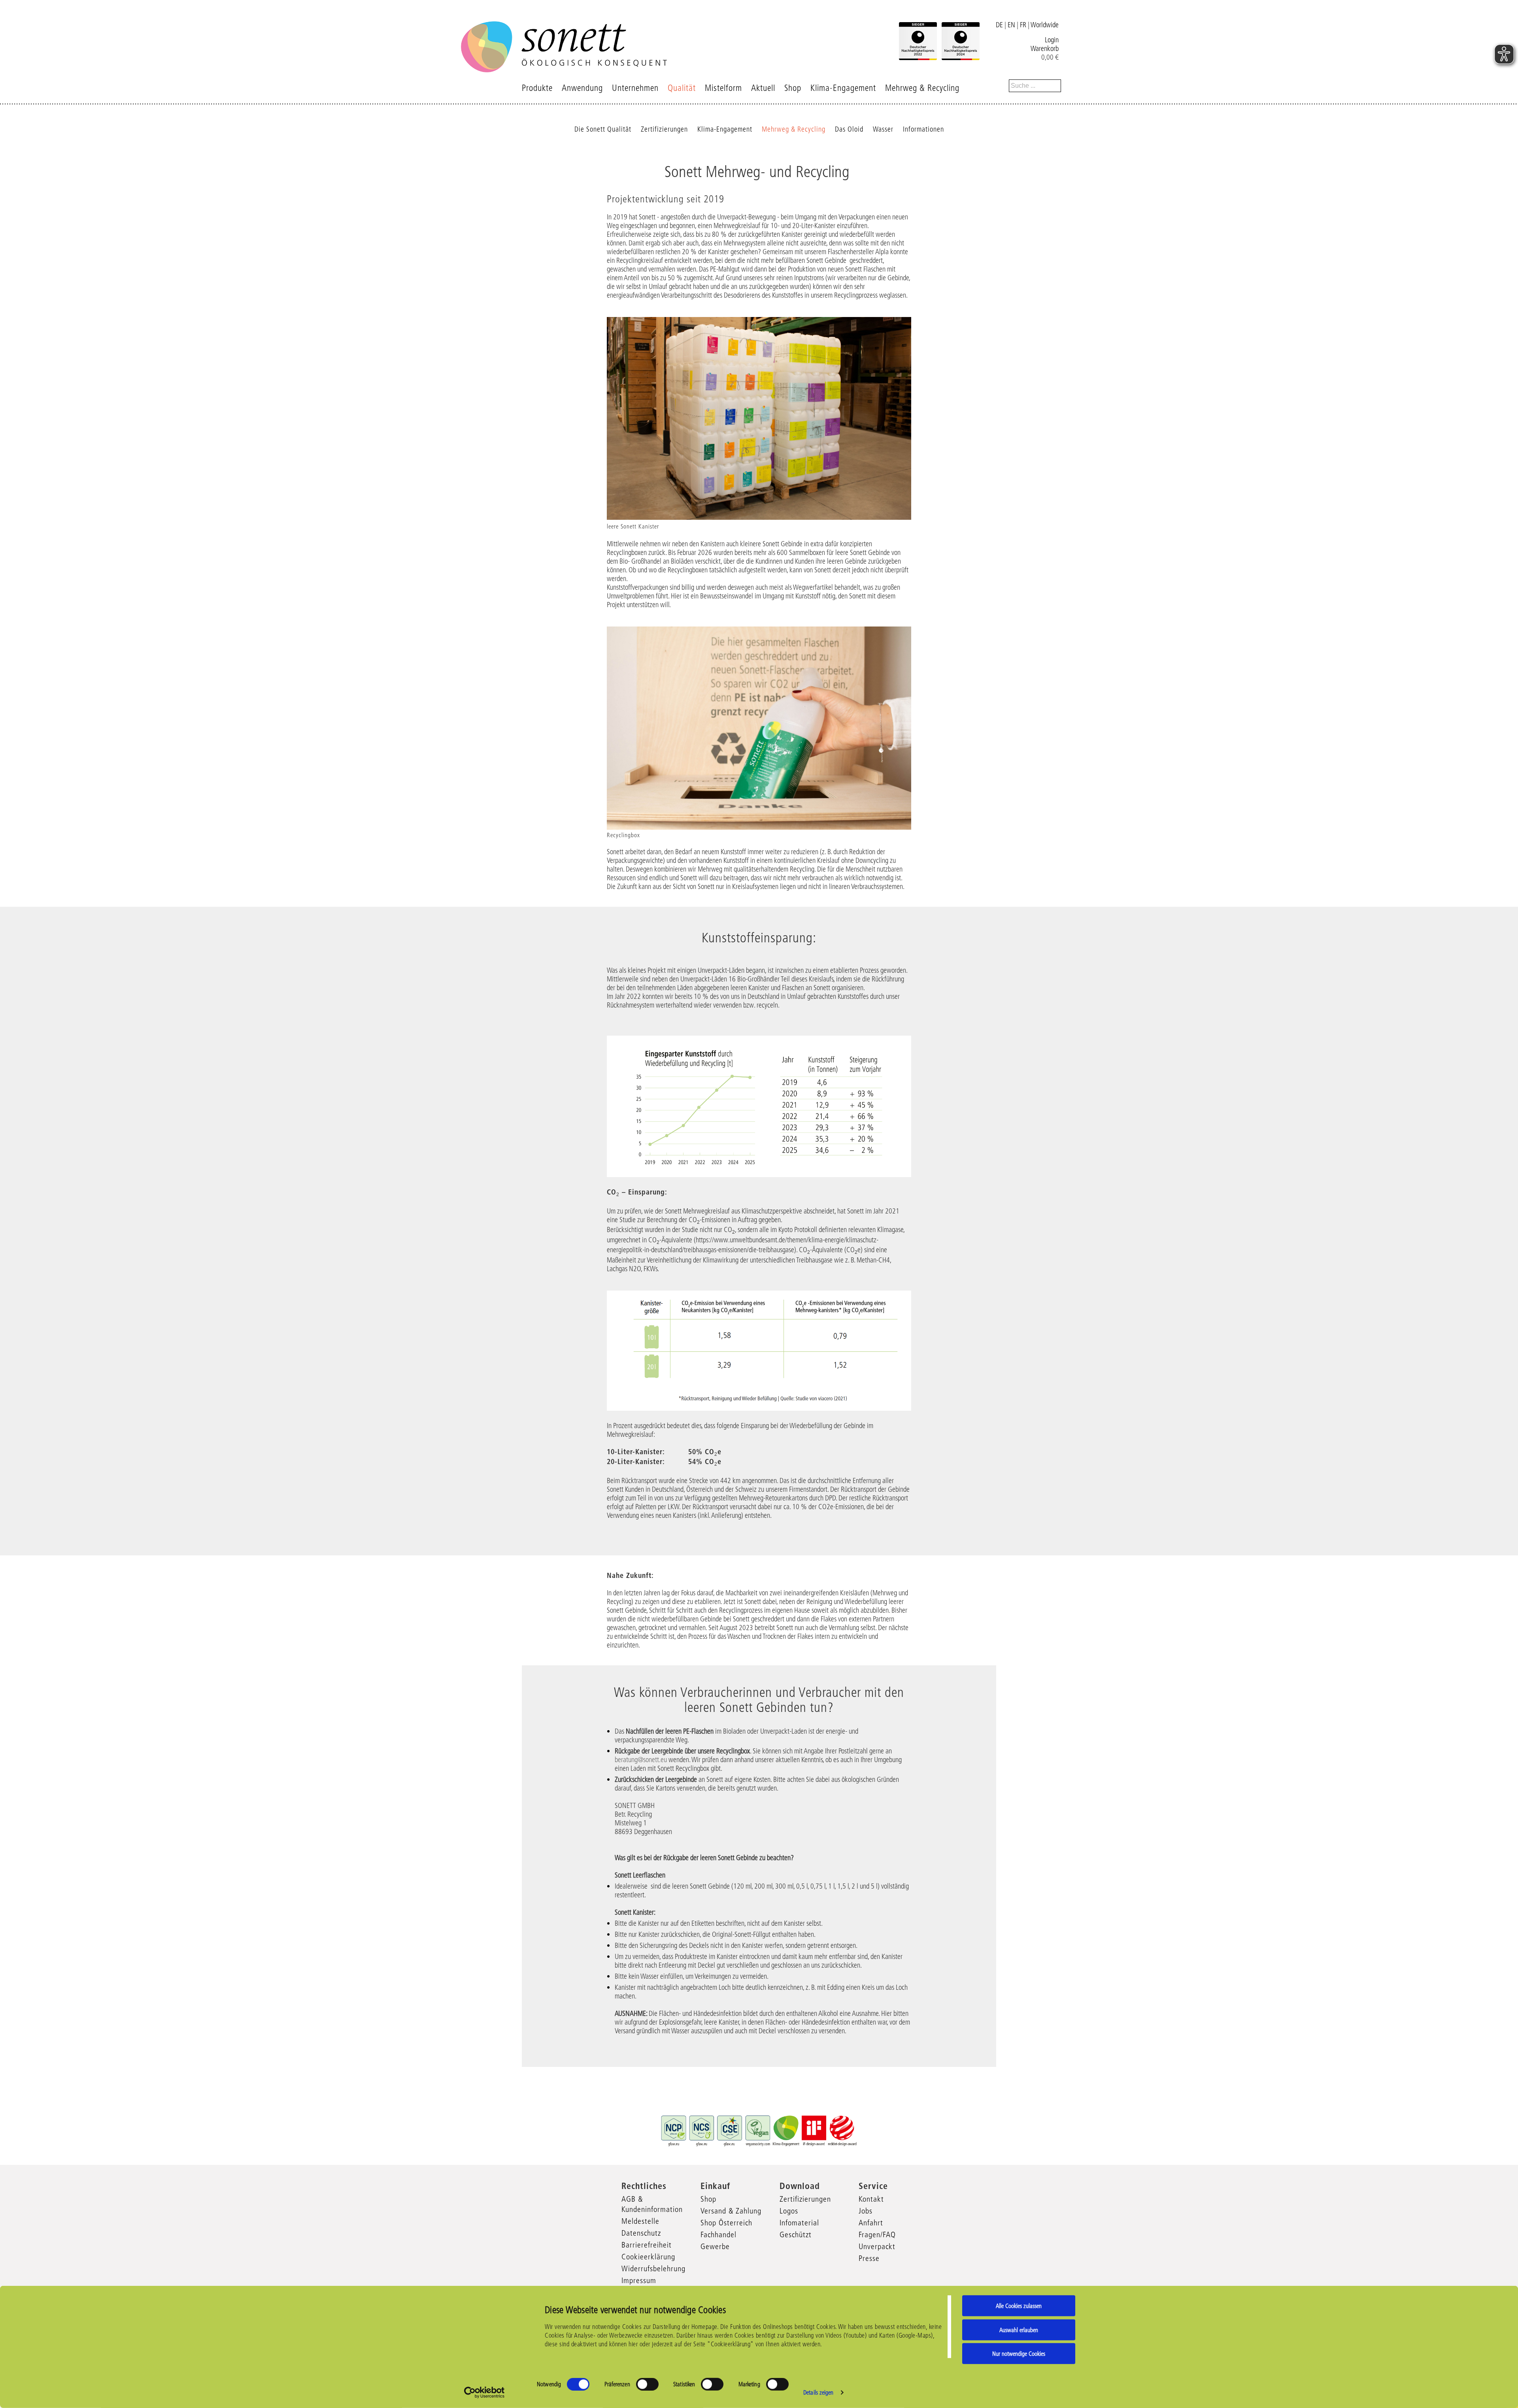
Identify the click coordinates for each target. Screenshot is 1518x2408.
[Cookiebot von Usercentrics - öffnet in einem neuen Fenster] (484, 2393)
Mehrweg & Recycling (922, 88)
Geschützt (796, 2234)
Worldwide (1045, 25)
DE (999, 25)
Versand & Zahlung (731, 2211)
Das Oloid (849, 129)
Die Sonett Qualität (603, 129)
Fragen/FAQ (877, 2234)
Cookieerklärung (648, 2257)
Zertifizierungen (664, 129)
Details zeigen (818, 2392)
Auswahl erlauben (1019, 2330)
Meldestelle (640, 2221)
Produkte (537, 88)
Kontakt (871, 2199)
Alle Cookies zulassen (1019, 2306)
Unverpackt (877, 2246)
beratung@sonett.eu (641, 1760)
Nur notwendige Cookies (1019, 2354)
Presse (869, 2258)
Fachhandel (718, 2234)
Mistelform (723, 88)
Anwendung (582, 88)
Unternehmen (635, 88)
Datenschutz (641, 2233)
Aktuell (763, 88)
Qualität (682, 88)
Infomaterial (799, 2223)
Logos (789, 2211)
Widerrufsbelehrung (653, 2268)
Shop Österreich (726, 2223)
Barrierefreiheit (647, 2245)
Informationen (923, 129)
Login (1052, 40)
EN (1011, 25)
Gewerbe (715, 2246)
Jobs (866, 2211)
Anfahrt (871, 2223)
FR (1023, 25)
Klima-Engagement (843, 88)
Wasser (883, 129)
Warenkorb (1045, 49)
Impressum (639, 2280)
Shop (793, 88)
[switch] (647, 2384)
